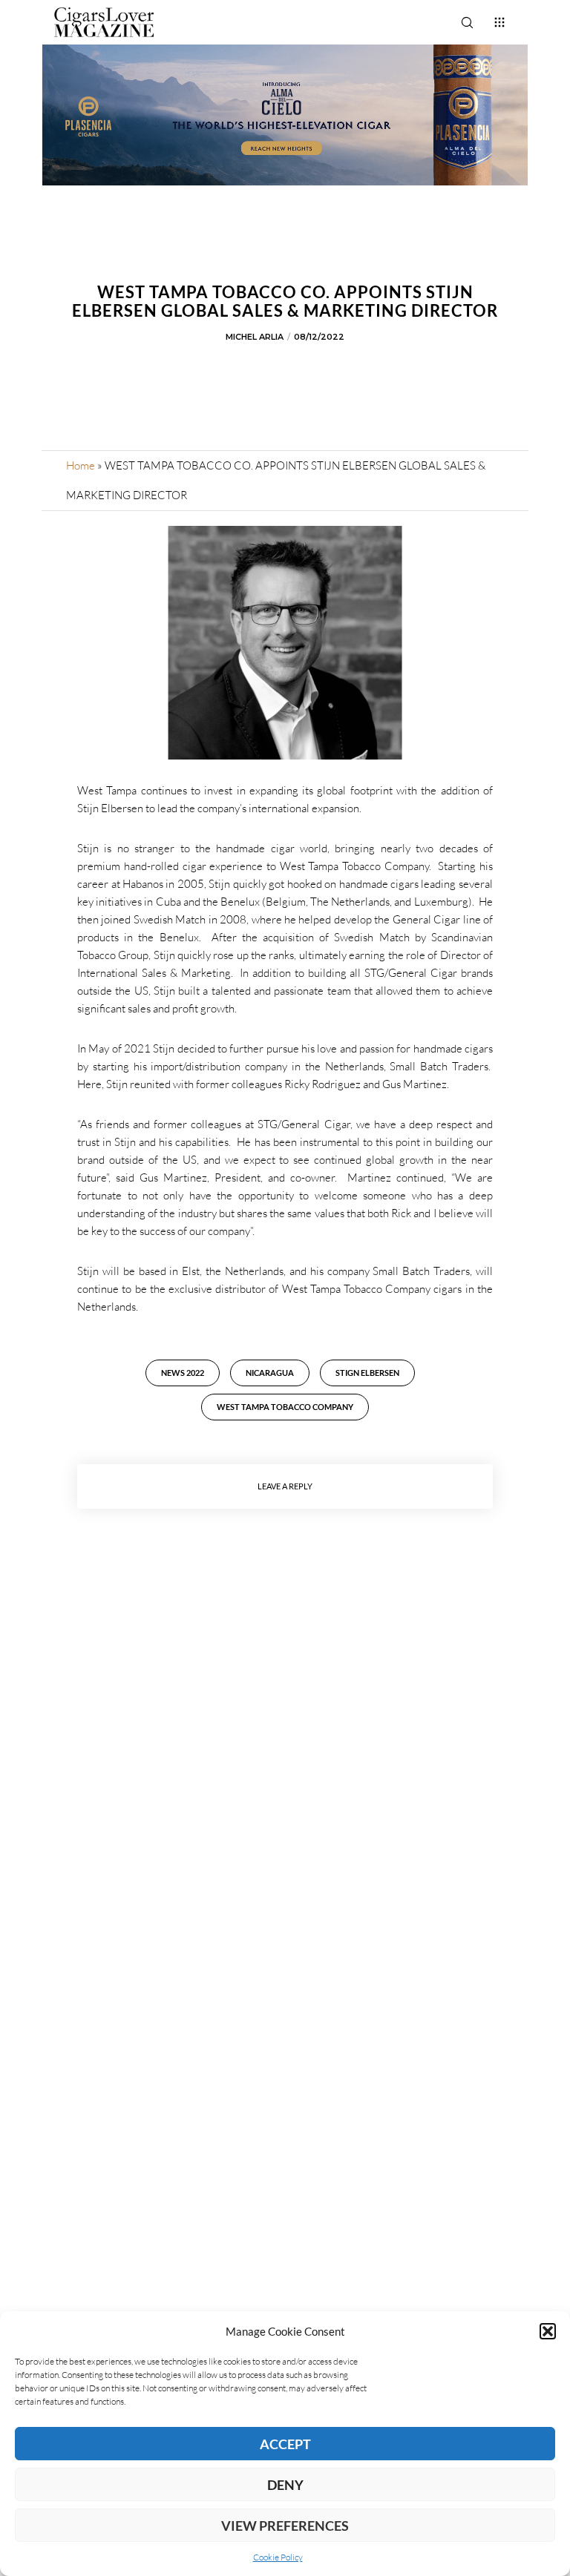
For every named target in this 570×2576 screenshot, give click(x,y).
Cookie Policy (278, 2557)
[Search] (467, 22)
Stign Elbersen (367, 1373)
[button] (548, 2331)
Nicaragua (270, 1373)
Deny (285, 2485)
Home (81, 465)
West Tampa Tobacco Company (285, 1407)
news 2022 (183, 1373)
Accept (285, 2444)
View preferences (285, 2526)
